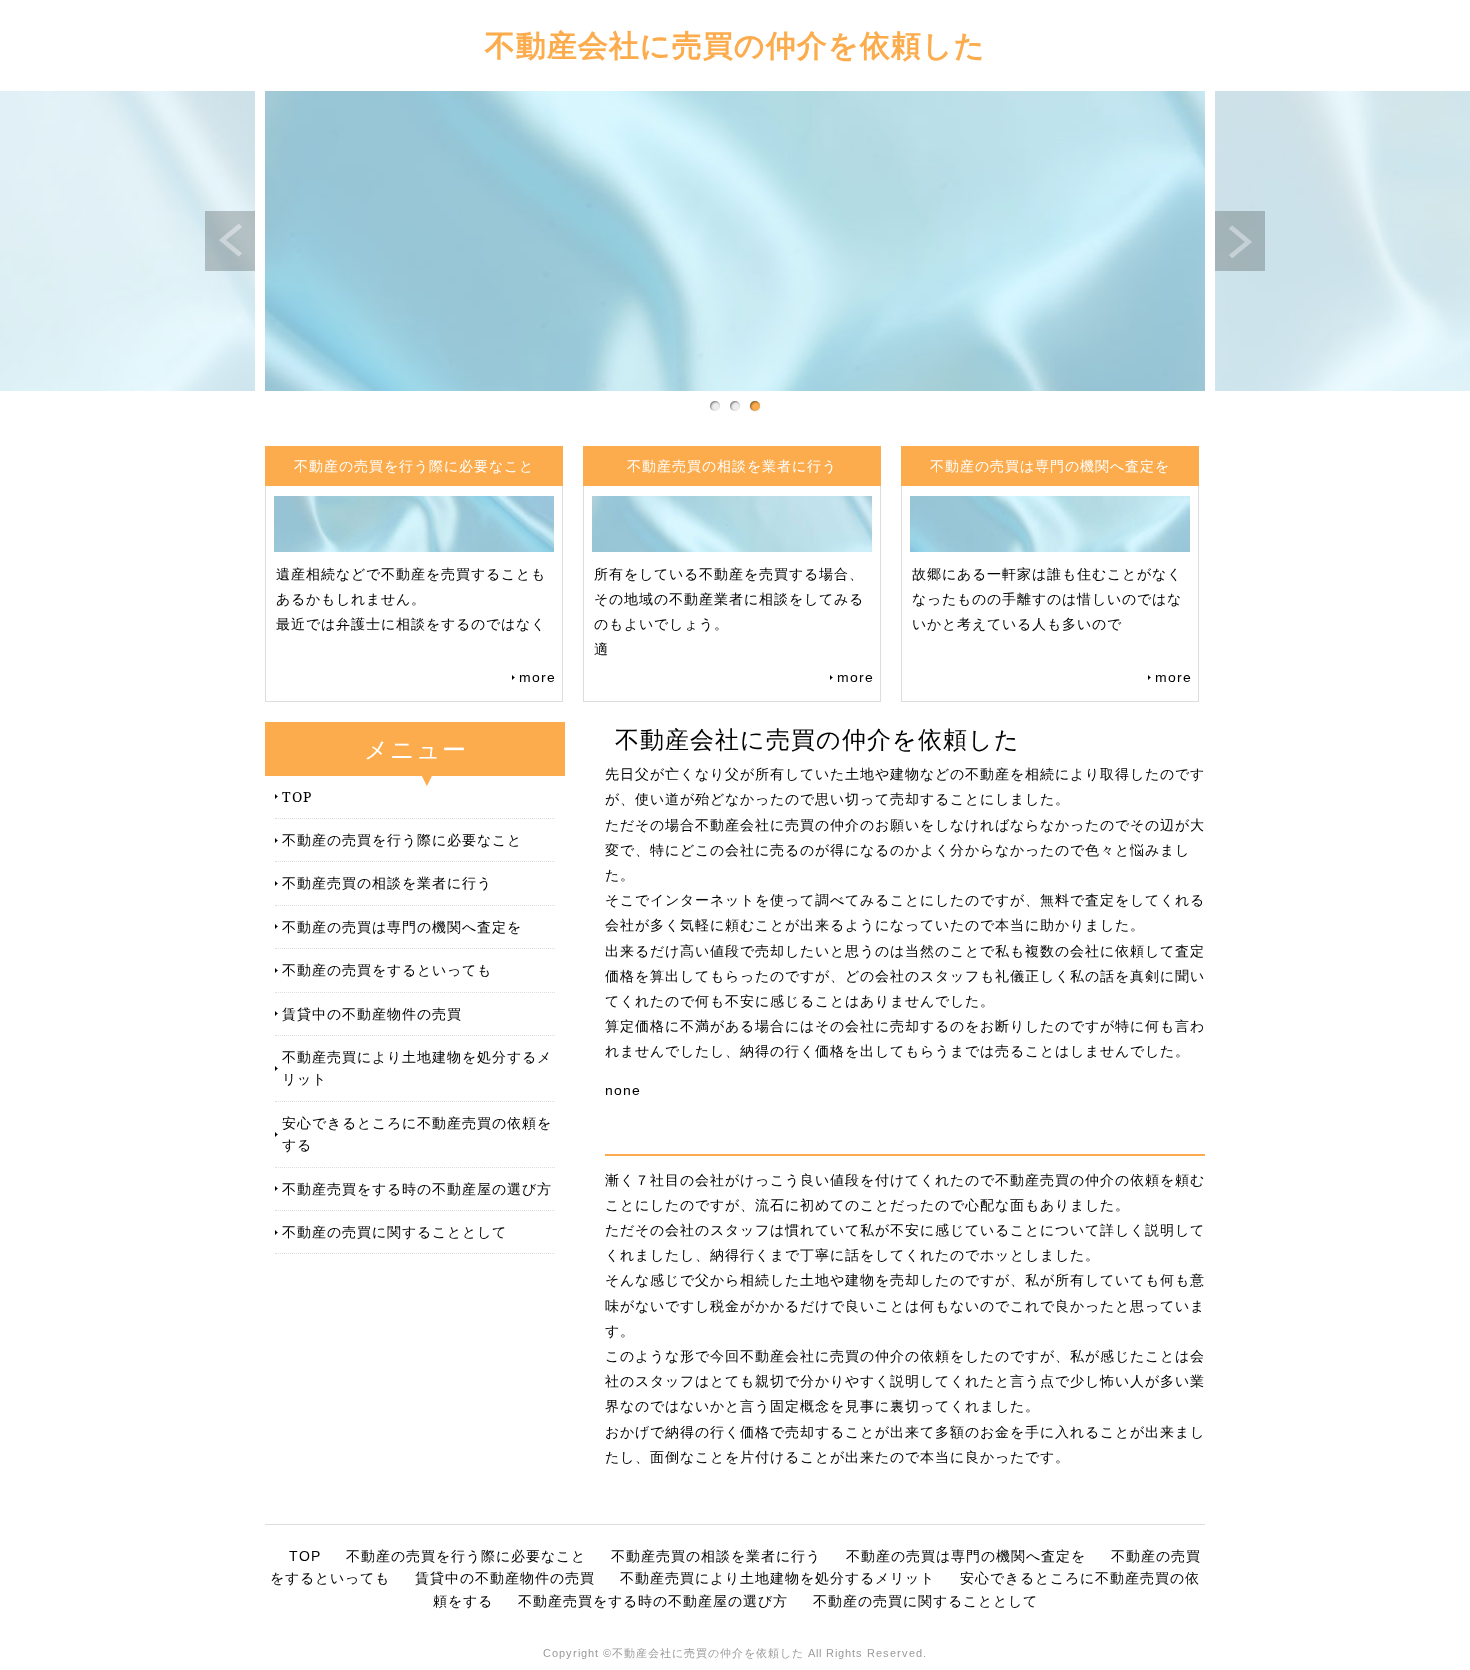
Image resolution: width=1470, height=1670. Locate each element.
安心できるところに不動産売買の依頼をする (417, 1133)
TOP (297, 796)
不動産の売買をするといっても (387, 969)
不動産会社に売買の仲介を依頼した (735, 44)
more (537, 677)
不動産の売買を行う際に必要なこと (402, 839)
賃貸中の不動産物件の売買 (372, 1013)
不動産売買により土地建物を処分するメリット (417, 1067)
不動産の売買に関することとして (394, 1231)
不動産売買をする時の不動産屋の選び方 (417, 1188)
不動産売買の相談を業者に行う (387, 882)
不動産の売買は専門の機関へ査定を (402, 926)
